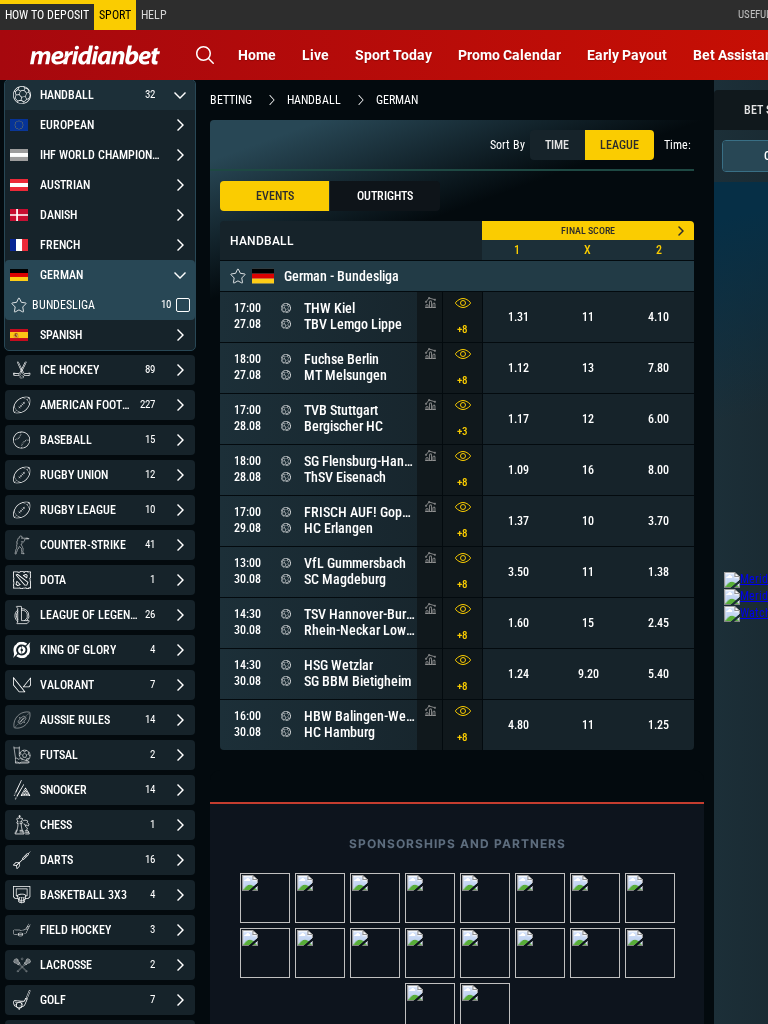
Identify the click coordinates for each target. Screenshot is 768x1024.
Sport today (393, 55)
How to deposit (47, 15)
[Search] (205, 55)
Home (257, 55)
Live (315, 55)
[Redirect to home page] (95, 55)
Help (154, 15)
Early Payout (627, 55)
